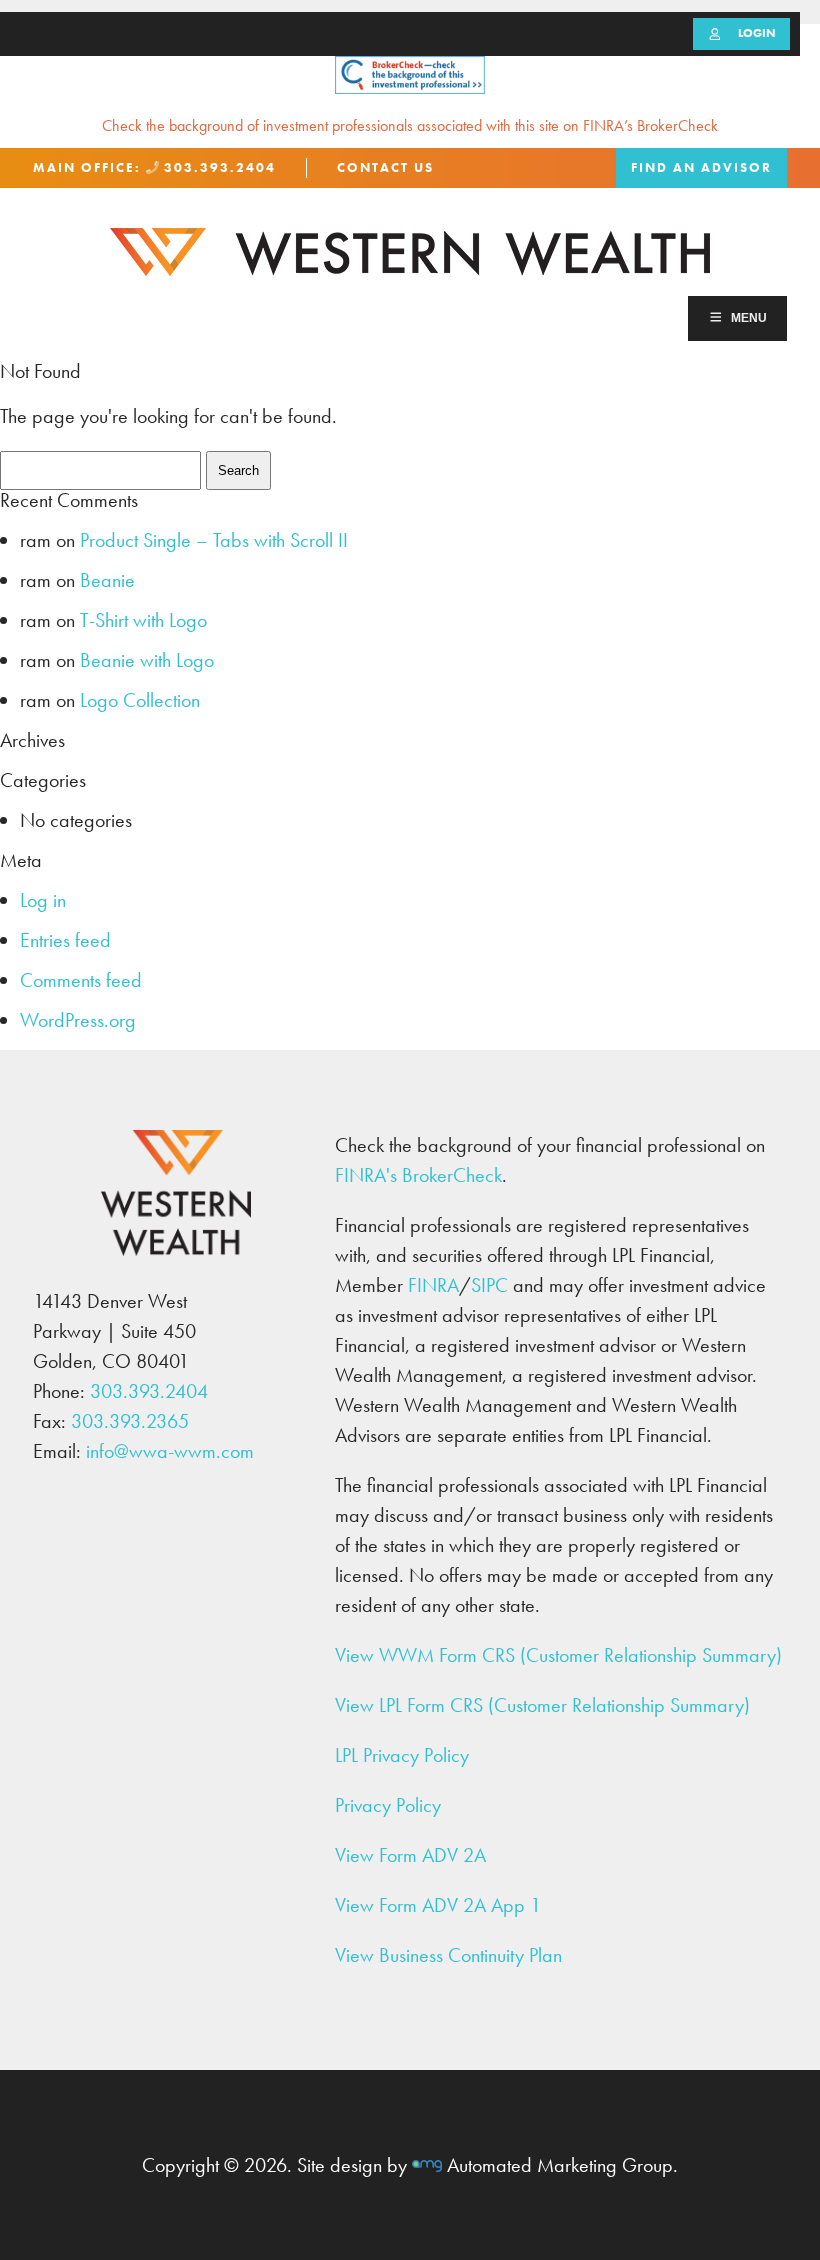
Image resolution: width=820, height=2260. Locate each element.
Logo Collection (140, 700)
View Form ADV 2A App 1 (438, 1905)
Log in (43, 900)
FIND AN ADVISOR (701, 167)
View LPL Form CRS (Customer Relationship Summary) (542, 1705)
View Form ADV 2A (410, 1855)
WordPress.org (78, 1020)
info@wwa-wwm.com (170, 1451)
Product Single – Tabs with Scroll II (214, 540)
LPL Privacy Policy (402, 1755)
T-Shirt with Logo (143, 620)
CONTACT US (385, 167)
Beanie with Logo (147, 660)
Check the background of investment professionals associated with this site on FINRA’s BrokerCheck (410, 125)
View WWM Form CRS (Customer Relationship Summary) (558, 1655)
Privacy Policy (388, 1805)
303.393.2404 (217, 167)
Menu (749, 318)
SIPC (489, 1285)
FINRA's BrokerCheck (418, 1175)
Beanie (107, 580)
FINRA (433, 1285)
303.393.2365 (130, 1421)
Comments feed (81, 980)
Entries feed (65, 940)
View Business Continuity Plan (448, 1955)
